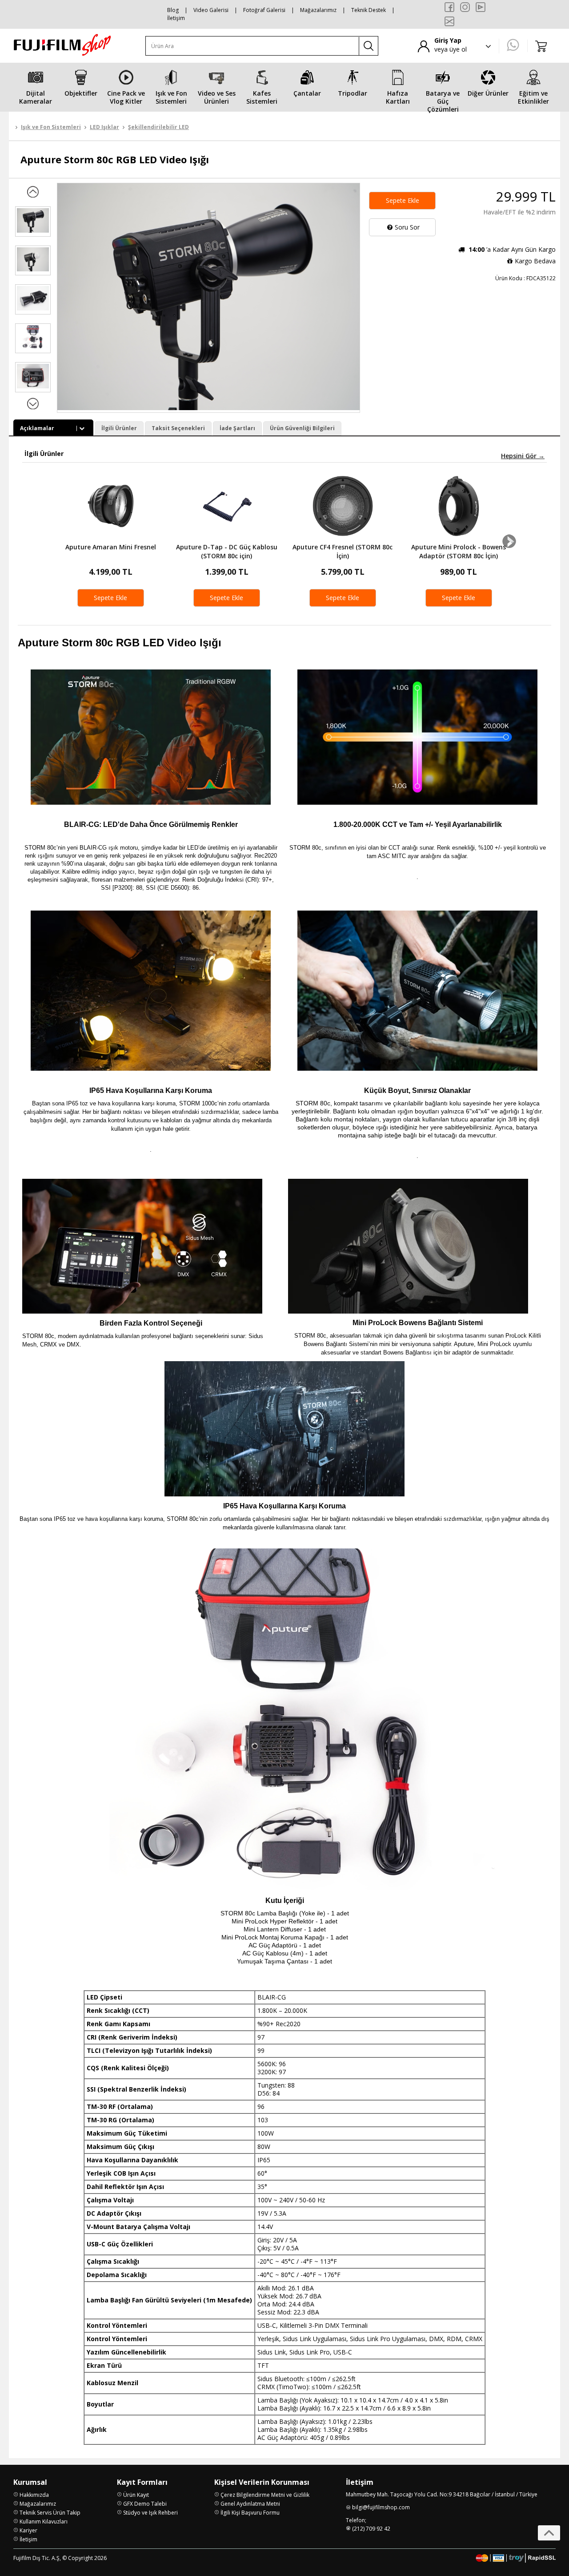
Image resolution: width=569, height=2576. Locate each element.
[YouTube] (481, 7)
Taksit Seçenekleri (178, 428)
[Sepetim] (541, 46)
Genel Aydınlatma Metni (250, 2504)
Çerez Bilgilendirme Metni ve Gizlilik (265, 2495)
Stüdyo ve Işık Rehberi (150, 2513)
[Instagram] (465, 7)
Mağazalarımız (318, 10)
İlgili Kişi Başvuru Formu (250, 2513)
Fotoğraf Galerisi (264, 10)
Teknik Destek (369, 10)
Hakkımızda (34, 2495)
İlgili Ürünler (119, 428)
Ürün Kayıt (136, 2495)
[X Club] (449, 21)
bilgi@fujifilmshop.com (381, 2507)
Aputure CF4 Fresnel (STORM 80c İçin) (343, 551)
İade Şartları (237, 428)
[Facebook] (449, 7)
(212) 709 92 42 (371, 2529)
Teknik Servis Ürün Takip (50, 2513)
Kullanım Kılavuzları (44, 2522)
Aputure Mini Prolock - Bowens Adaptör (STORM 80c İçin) (459, 551)
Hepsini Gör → (523, 456)
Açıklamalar (37, 428)
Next (509, 541)
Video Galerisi (211, 10)
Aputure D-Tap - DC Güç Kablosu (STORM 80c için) (227, 551)
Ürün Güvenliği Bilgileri (302, 428)
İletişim (176, 18)
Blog (173, 10)
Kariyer (28, 2530)
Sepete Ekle (403, 200)
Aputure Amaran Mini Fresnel (111, 547)
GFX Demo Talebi (145, 2504)
